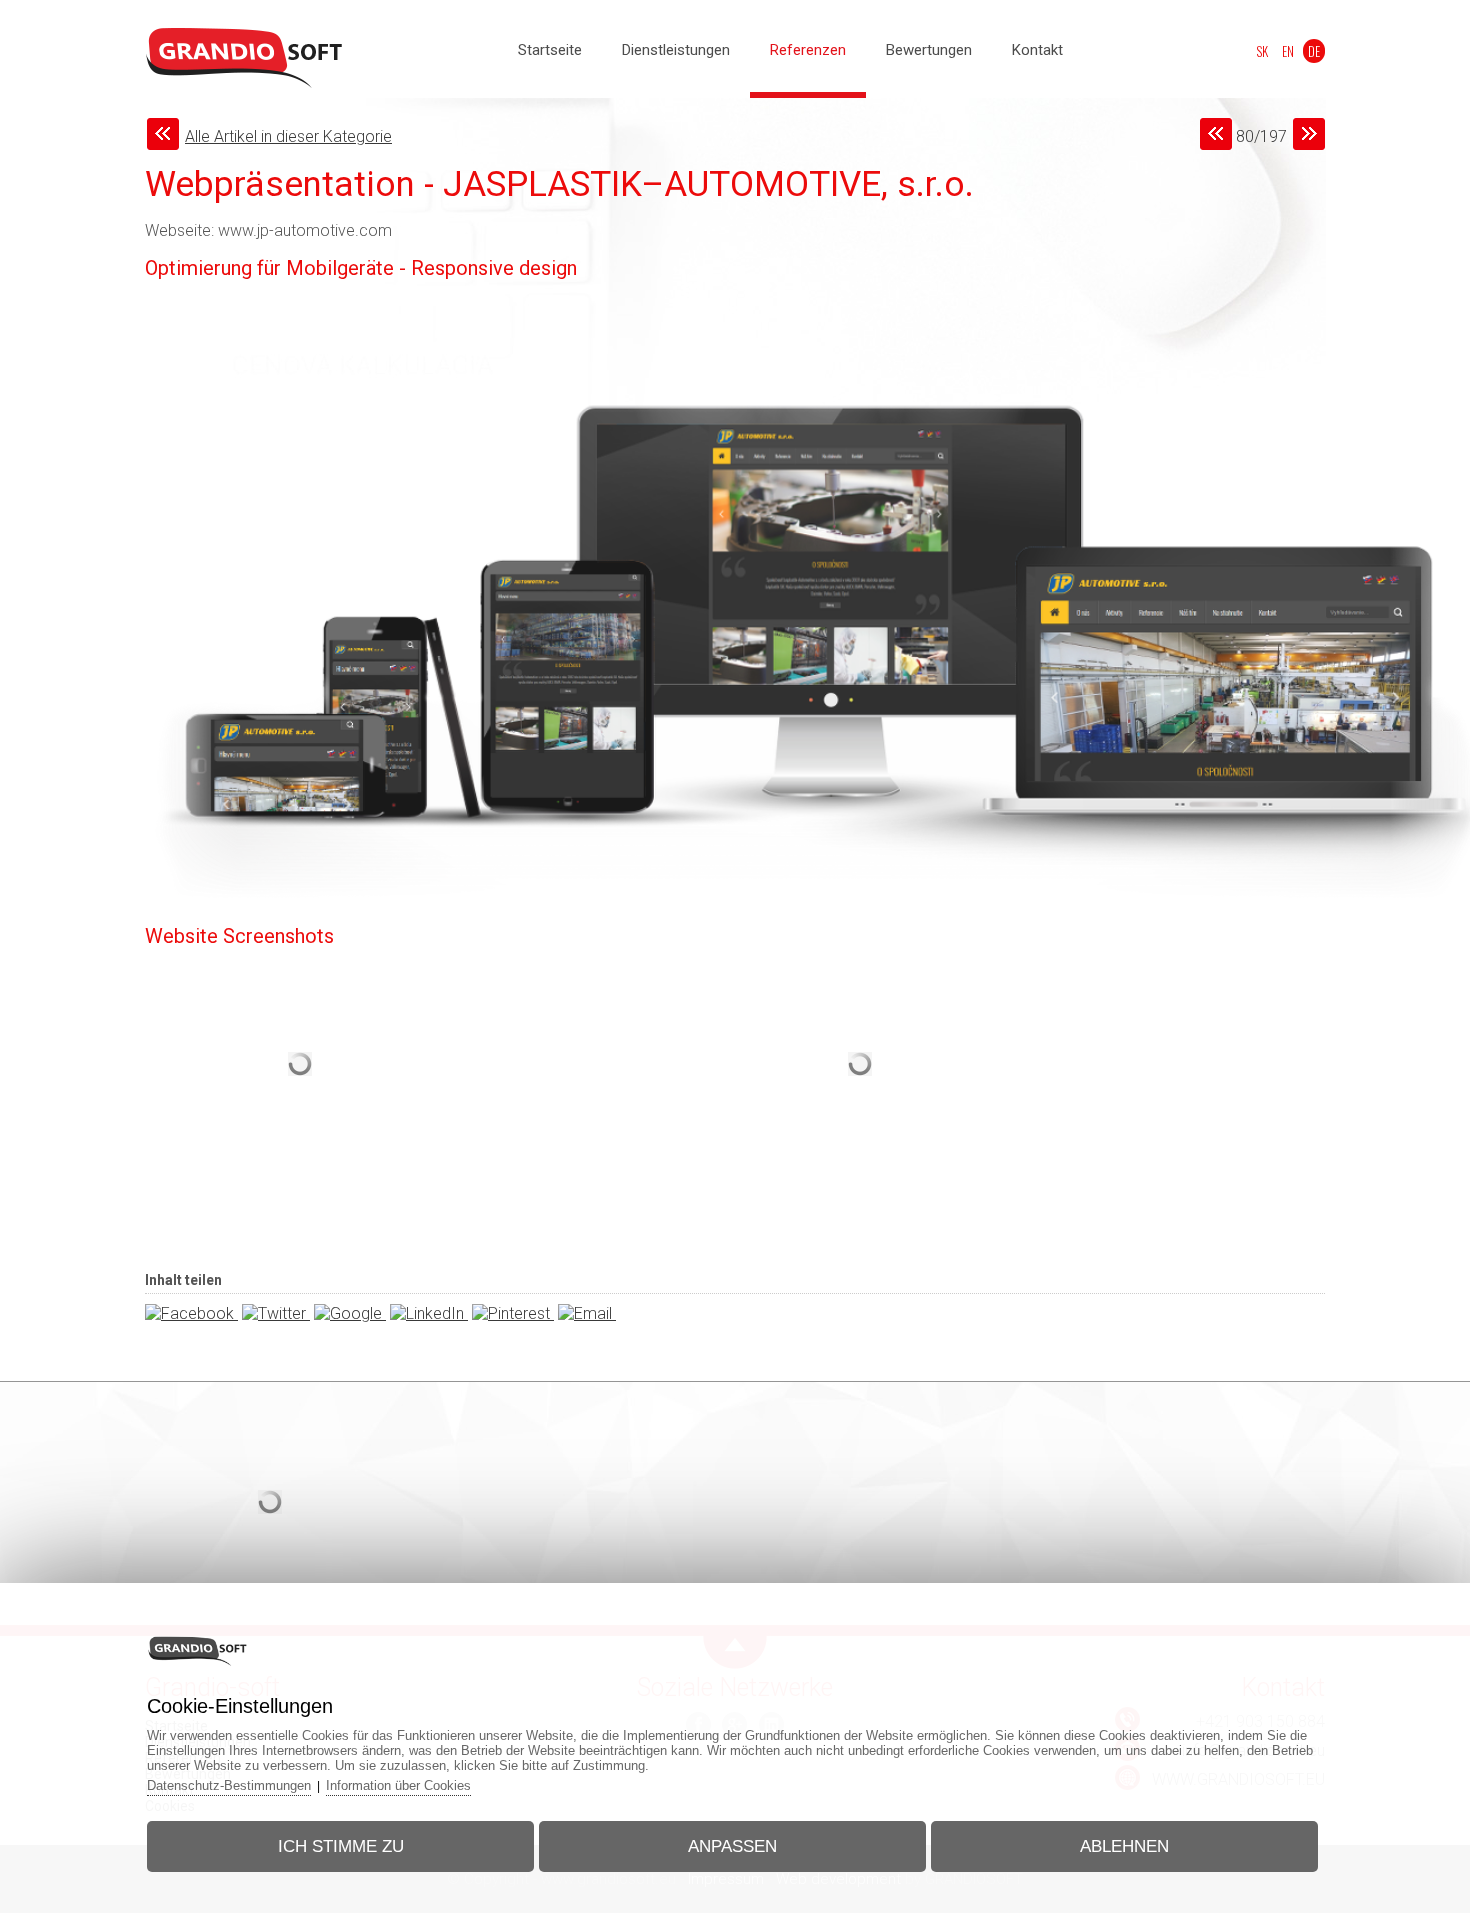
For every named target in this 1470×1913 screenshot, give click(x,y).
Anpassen (732, 1846)
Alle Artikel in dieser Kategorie (288, 136)
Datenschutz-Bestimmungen (229, 1785)
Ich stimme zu (341, 1846)
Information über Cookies (398, 1785)
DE (1314, 51)
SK (1262, 51)
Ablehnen (1124, 1846)
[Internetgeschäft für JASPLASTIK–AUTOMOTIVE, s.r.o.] (300, 1158)
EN (1288, 51)
